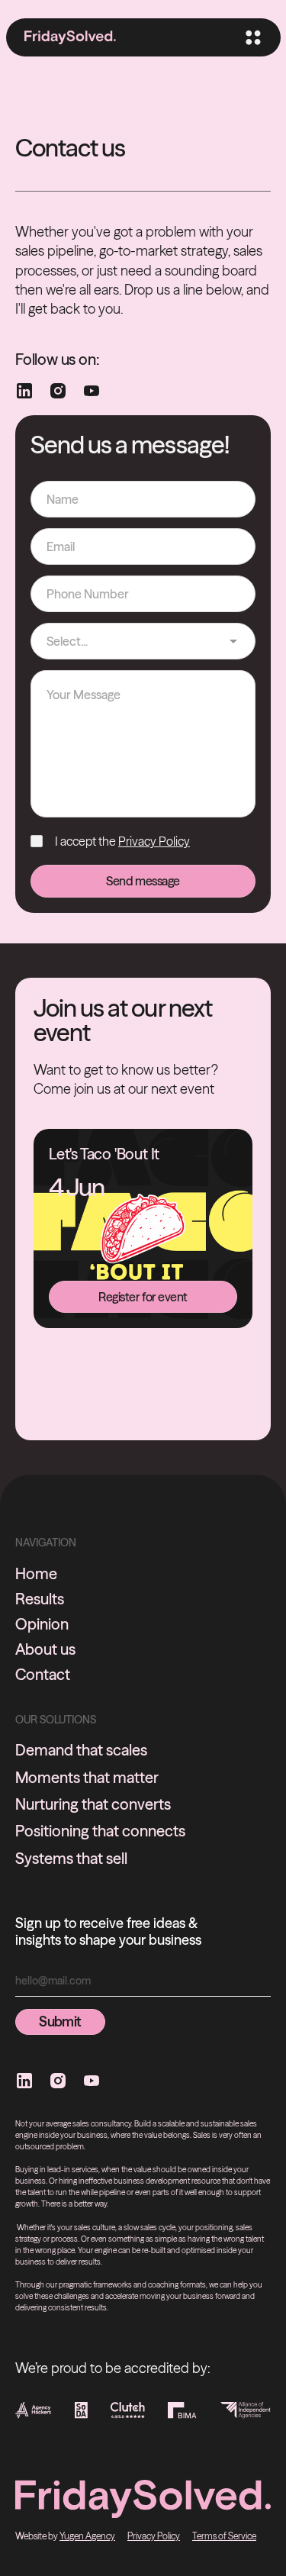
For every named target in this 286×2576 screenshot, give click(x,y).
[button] (252, 37)
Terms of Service (224, 2536)
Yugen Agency (87, 2536)
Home (36, 1574)
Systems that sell (71, 1858)
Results (40, 1599)
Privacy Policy (154, 841)
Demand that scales (81, 1750)
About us (45, 1649)
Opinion (42, 1624)
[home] (70, 38)
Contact (43, 1675)
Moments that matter (87, 1777)
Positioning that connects (100, 1831)
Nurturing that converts (93, 1804)
